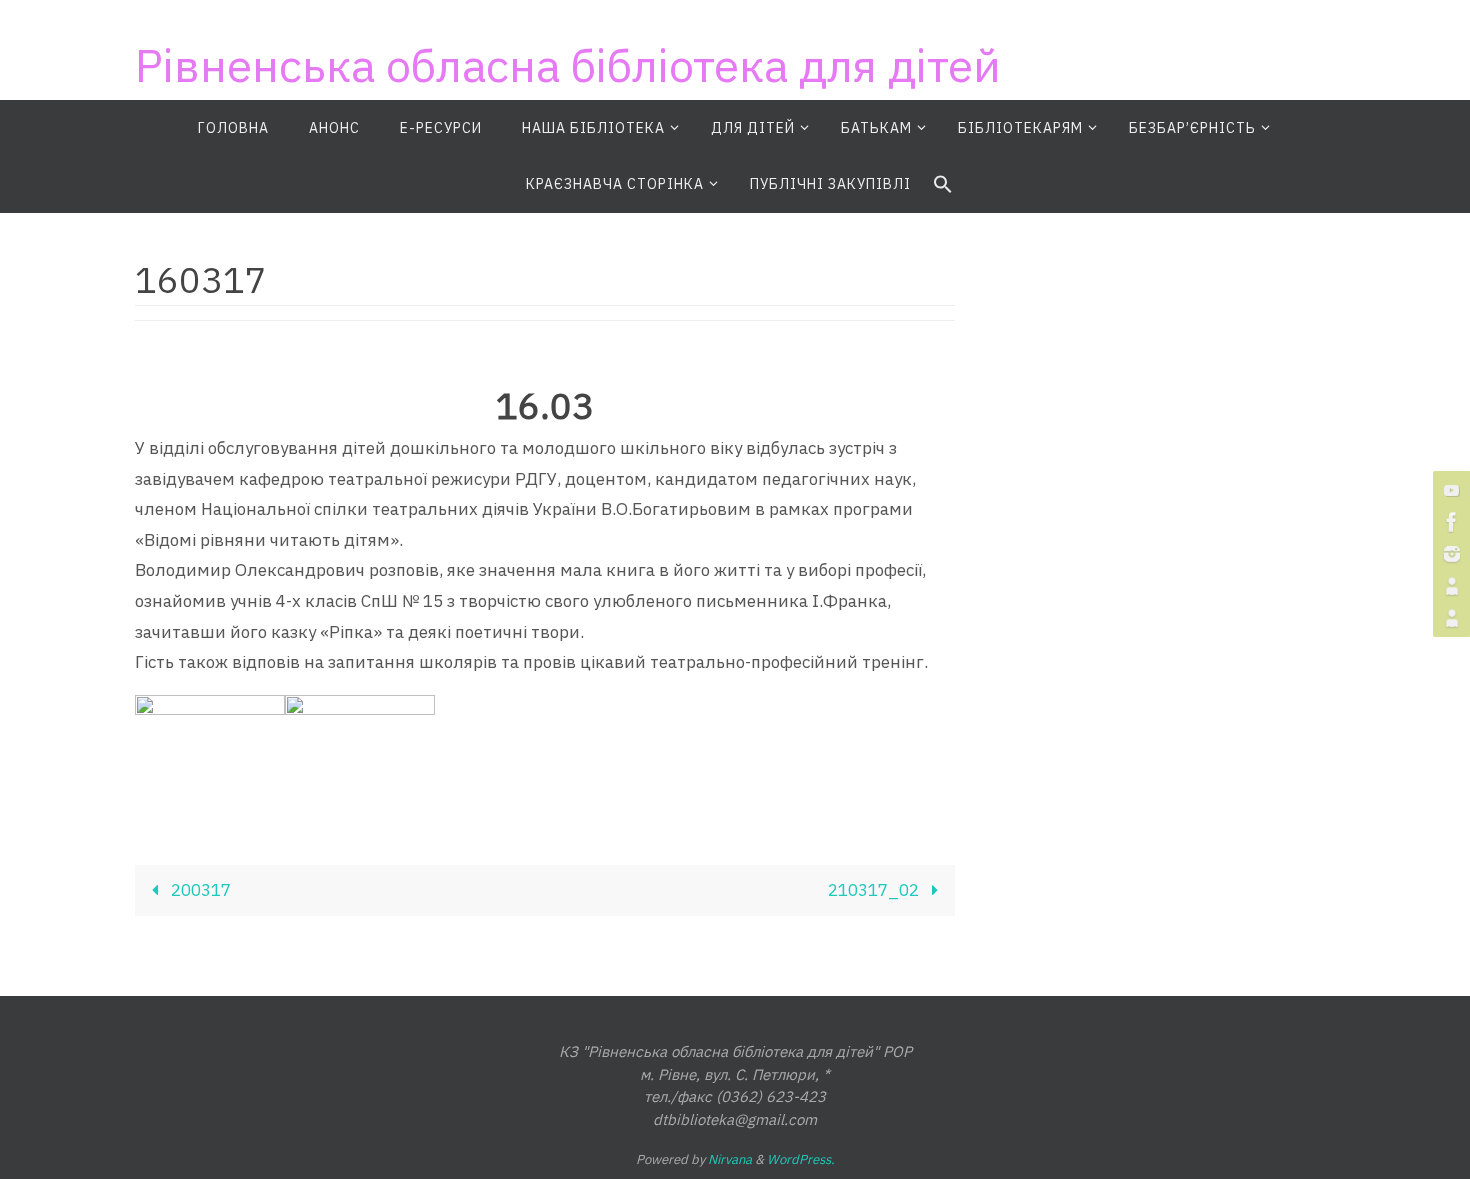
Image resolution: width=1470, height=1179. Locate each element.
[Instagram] (1449, 554)
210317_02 (875, 890)
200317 (199, 890)
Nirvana (730, 1159)
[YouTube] (1449, 490)
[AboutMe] (1449, 586)
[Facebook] (1449, 522)
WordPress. (801, 1159)
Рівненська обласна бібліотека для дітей (568, 65)
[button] (943, 185)
